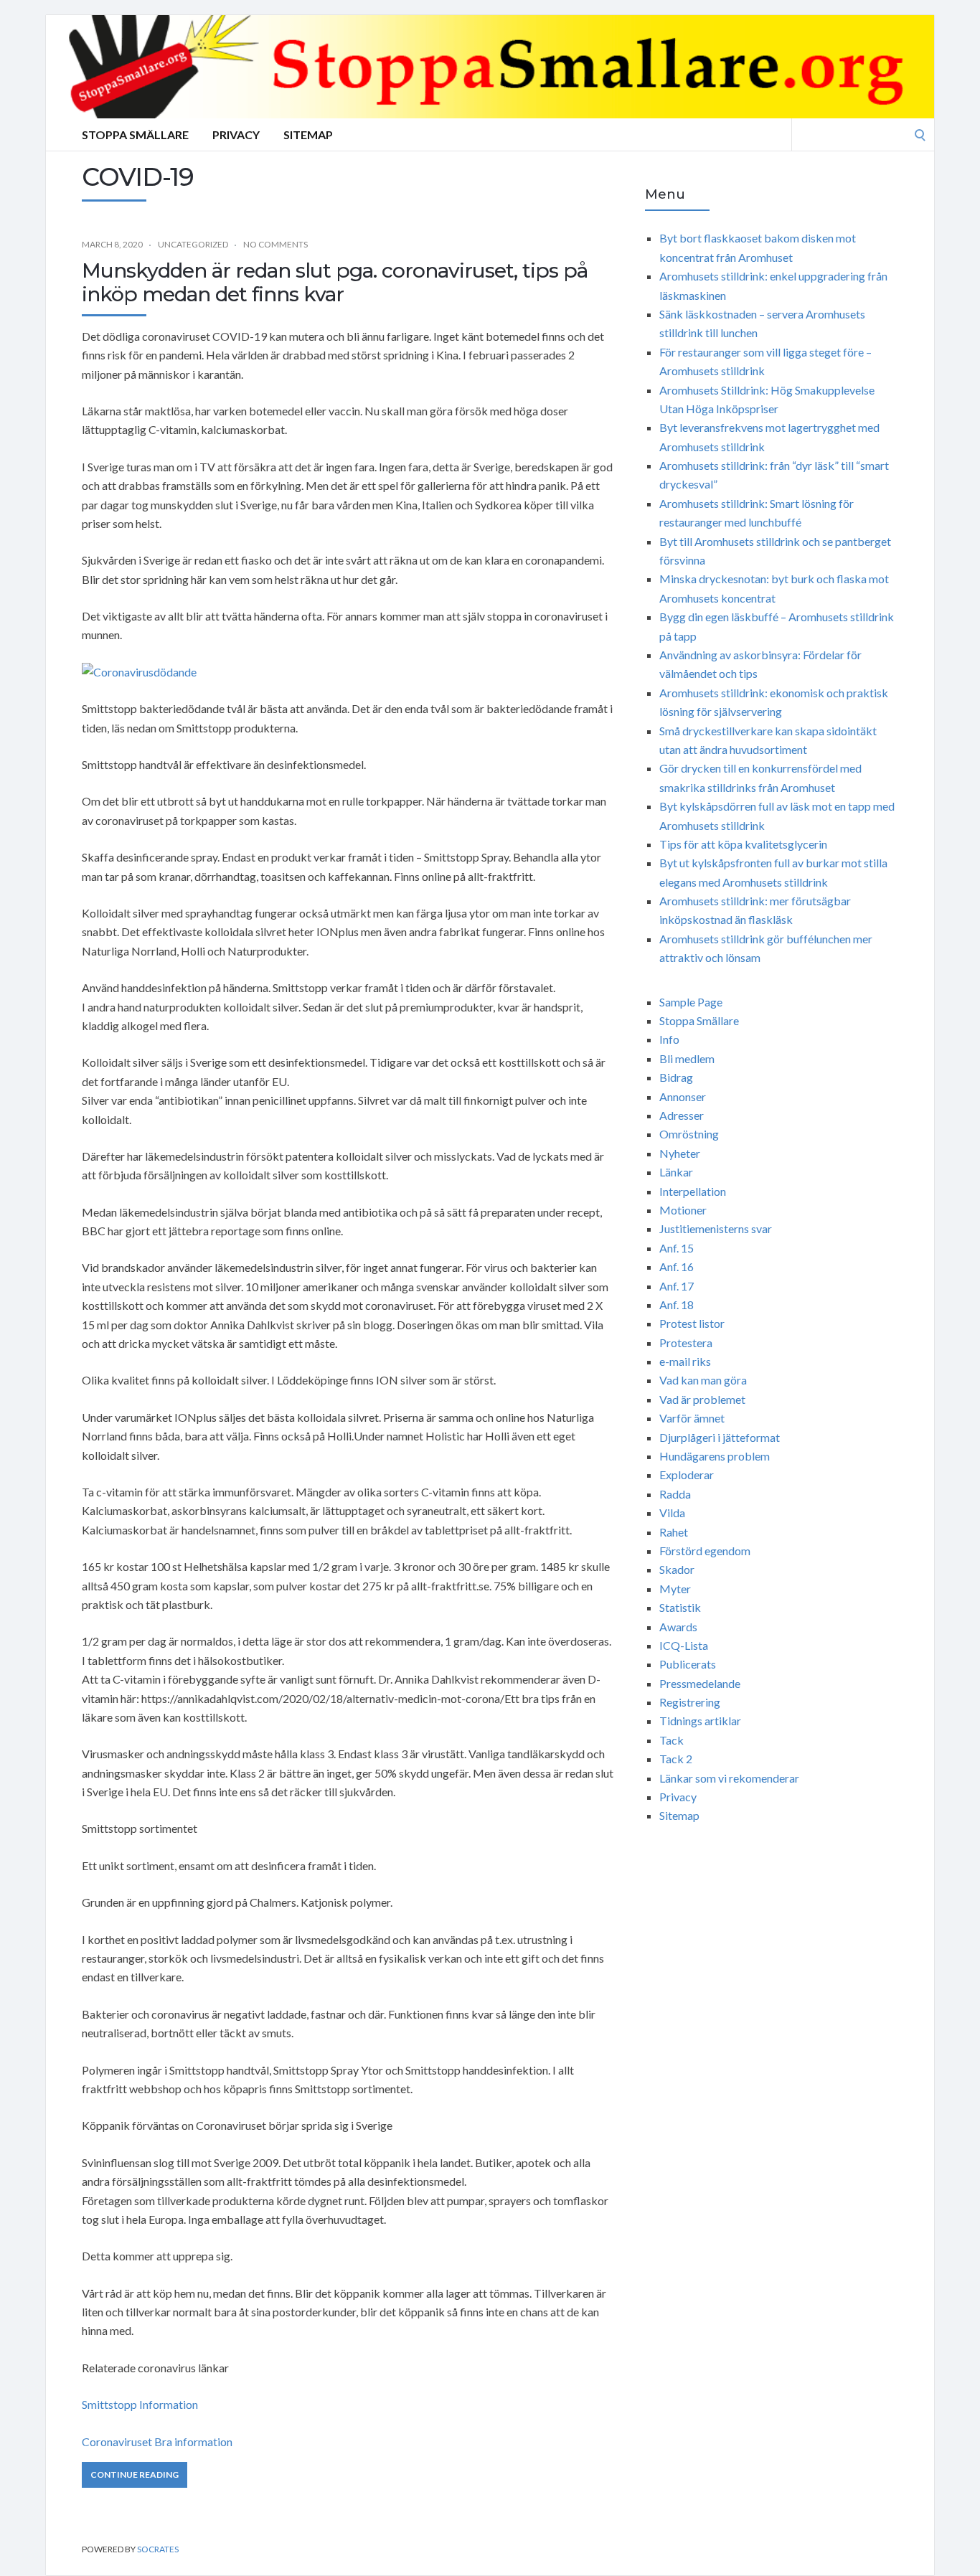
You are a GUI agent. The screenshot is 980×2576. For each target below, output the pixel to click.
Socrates (158, 2549)
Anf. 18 (677, 1304)
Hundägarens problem (715, 1456)
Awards (678, 1627)
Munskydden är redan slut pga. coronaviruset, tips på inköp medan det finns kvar (335, 283)
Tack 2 (676, 1759)
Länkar (676, 1172)
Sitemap (308, 135)
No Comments (275, 244)
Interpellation (693, 1191)
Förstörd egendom (705, 1551)
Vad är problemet (702, 1399)
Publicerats (688, 1664)
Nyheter (680, 1153)
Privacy (236, 135)
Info (669, 1039)
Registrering (690, 1702)
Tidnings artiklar (700, 1721)
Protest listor (692, 1323)
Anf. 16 (677, 1266)
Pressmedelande (700, 1683)
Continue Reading (135, 2474)
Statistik (680, 1607)
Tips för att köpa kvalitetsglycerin (743, 844)
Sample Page (691, 1002)
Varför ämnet (692, 1418)
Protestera (686, 1343)
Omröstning (689, 1134)
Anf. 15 (677, 1248)
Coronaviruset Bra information (157, 2441)
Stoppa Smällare (135, 135)
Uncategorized (193, 244)
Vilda (672, 1513)
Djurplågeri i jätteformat (720, 1437)
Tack (672, 1740)
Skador (677, 1569)
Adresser (682, 1115)
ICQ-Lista (684, 1645)
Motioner (683, 1210)
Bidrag (676, 1077)
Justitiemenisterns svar (716, 1228)
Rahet (674, 1532)
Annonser (683, 1096)
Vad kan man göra (703, 1380)
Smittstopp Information (140, 2404)
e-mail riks (685, 1361)
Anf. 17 (677, 1286)
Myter (675, 1589)
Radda (675, 1494)
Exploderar (687, 1475)
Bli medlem (687, 1058)
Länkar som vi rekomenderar (729, 1778)
